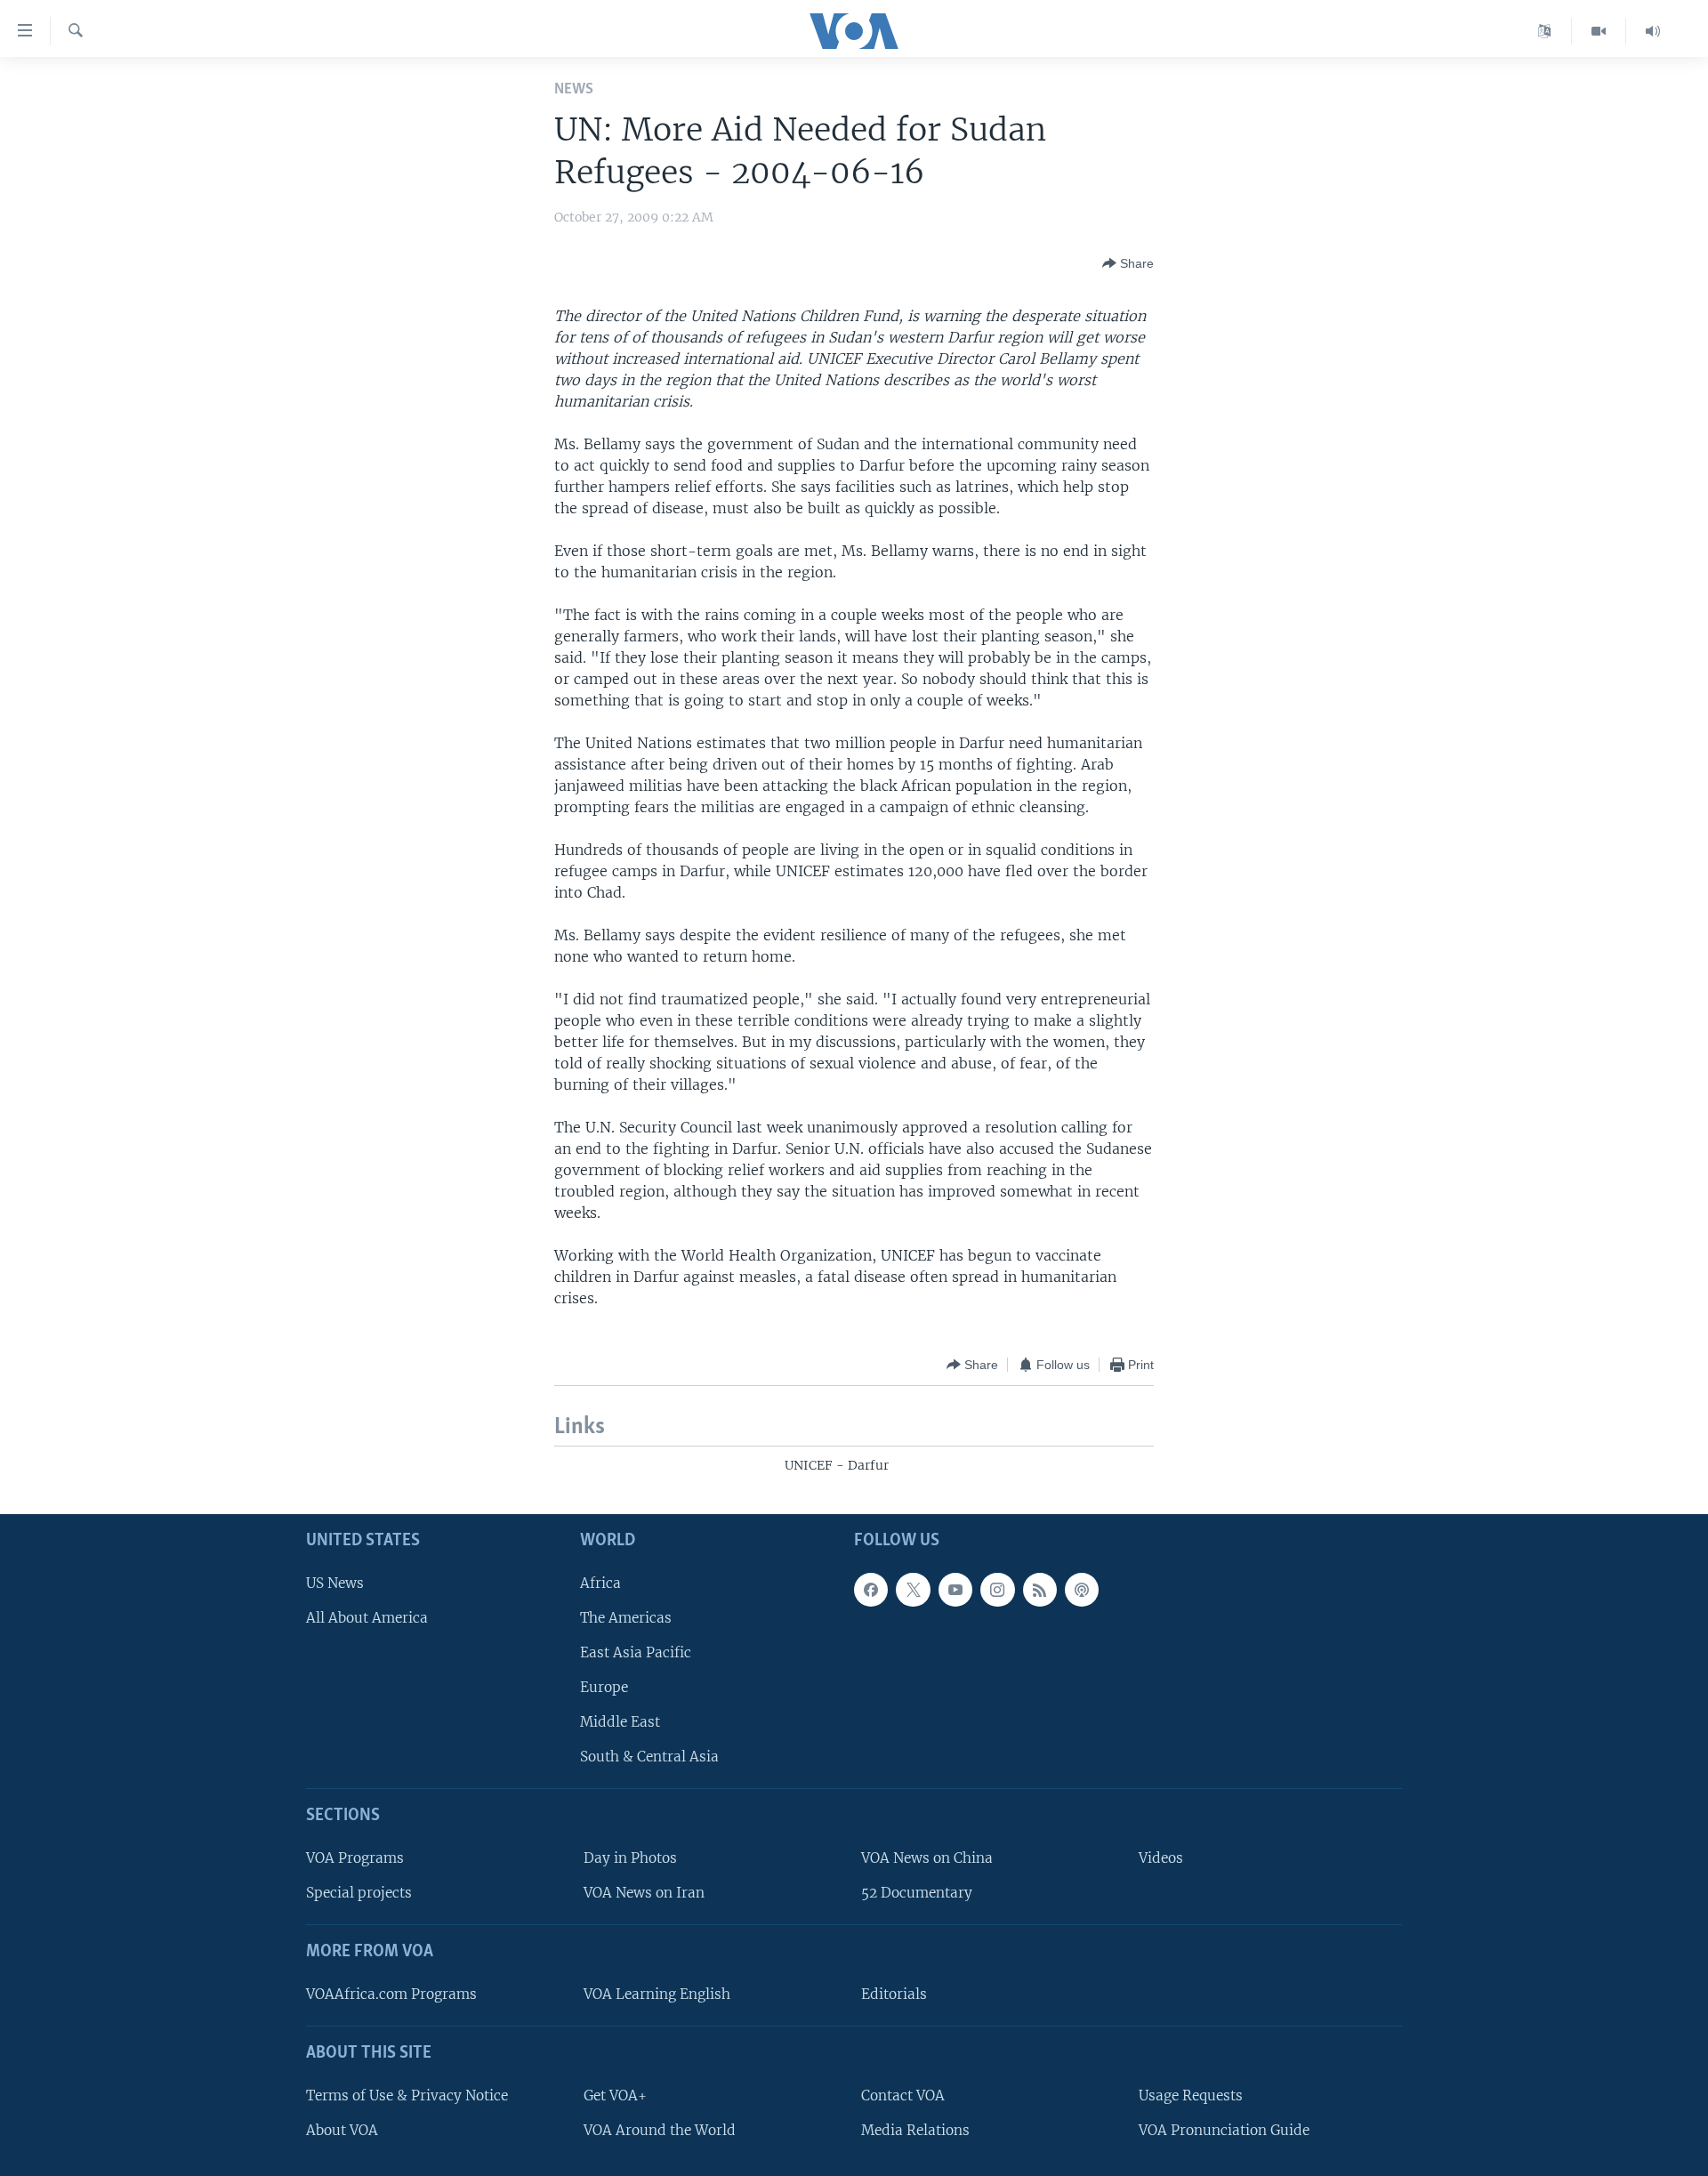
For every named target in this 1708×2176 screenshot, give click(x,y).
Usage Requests (1191, 2095)
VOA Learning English (657, 1994)
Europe (604, 1687)
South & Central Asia (649, 1757)
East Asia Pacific (636, 1652)
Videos (1161, 1858)
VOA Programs (355, 1858)
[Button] (1128, 263)
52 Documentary (917, 1893)
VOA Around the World (660, 2129)
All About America (367, 1617)
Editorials (894, 1994)
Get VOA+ (615, 2095)
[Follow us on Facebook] (871, 1589)
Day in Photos (630, 1858)
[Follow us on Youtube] (955, 1589)
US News (335, 1582)
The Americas (626, 1617)
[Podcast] (1082, 1589)
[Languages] (1545, 31)
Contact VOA (903, 2095)
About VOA (342, 2129)
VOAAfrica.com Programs (391, 1994)
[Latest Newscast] (1653, 31)
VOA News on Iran (644, 1893)
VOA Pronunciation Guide (1224, 2129)
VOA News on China (927, 1858)
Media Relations (915, 2129)
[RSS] (1040, 1589)
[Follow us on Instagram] (997, 1589)
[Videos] (1599, 31)
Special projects (359, 1893)
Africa (600, 1582)
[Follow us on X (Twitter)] (913, 1589)
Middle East (620, 1722)
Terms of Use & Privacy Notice (407, 2095)
